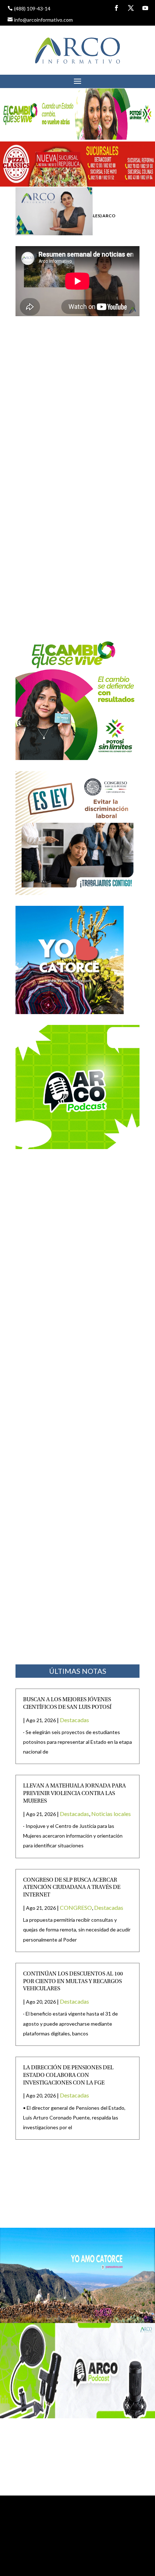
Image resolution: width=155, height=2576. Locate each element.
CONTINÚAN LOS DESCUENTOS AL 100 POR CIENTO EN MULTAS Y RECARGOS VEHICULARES (73, 1982)
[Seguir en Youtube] (145, 8)
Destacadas (74, 1720)
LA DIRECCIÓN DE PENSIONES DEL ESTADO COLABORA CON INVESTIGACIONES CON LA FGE (68, 2075)
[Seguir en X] (131, 8)
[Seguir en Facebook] (116, 8)
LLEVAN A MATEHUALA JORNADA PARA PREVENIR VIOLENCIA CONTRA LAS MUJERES (74, 1794)
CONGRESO (76, 1907)
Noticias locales (111, 1814)
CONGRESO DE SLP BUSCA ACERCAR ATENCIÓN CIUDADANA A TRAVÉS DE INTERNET (72, 1888)
